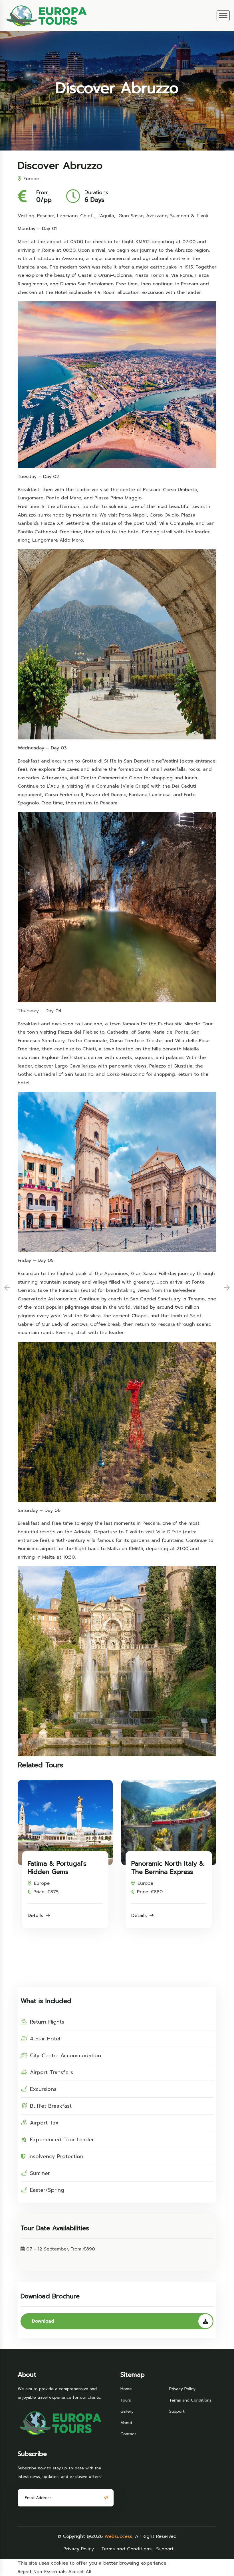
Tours (126, 2400)
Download (43, 2321)
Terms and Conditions (190, 2400)
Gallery (127, 2411)
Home (126, 2389)
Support (177, 2411)
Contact (128, 2434)
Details (69, 1916)
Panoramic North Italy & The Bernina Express (97, 1868)
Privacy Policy (182, 2389)
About (126, 2423)
